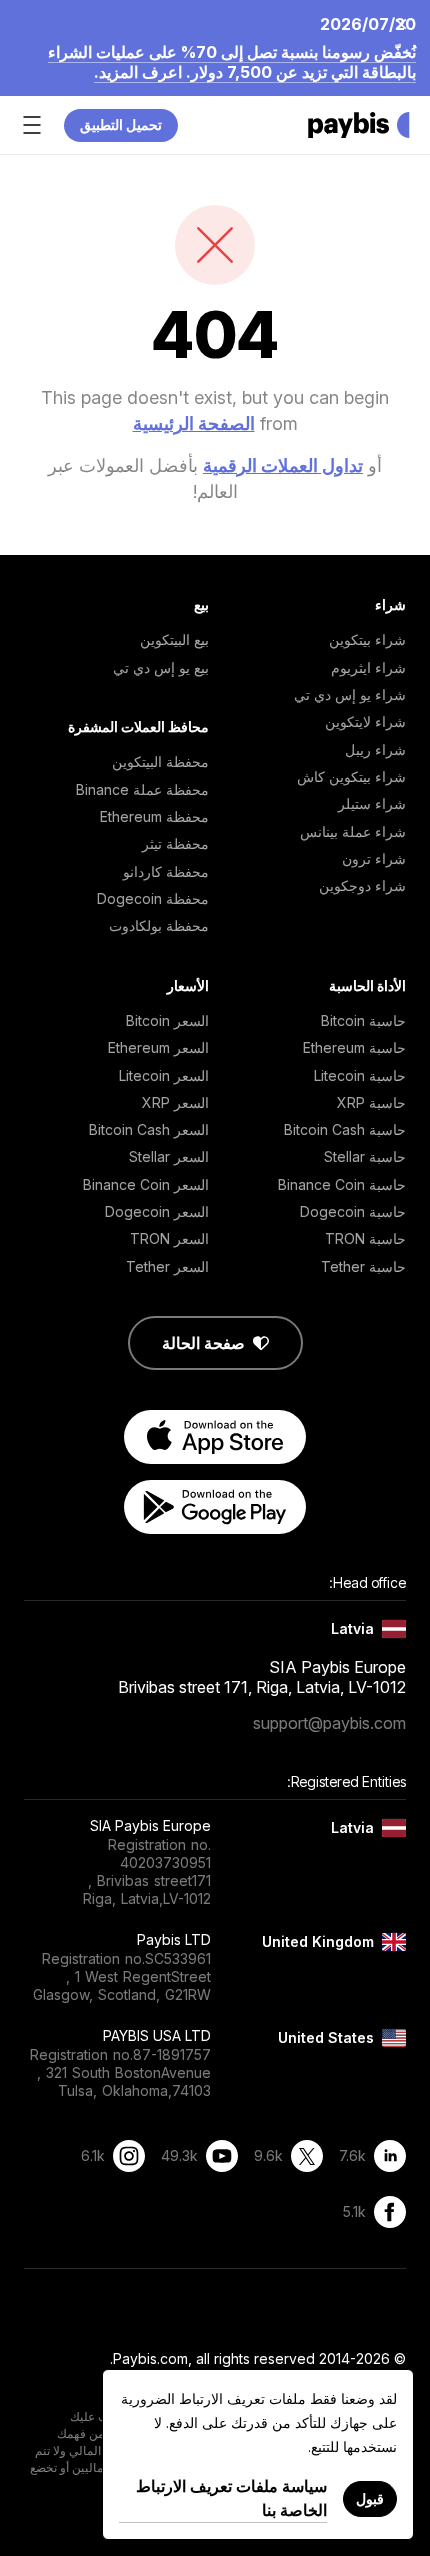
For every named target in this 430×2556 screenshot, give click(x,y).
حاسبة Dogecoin (353, 1211)
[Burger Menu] (32, 125)
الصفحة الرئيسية (194, 423)
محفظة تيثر (175, 843)
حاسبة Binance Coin (342, 1184)
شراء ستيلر (372, 803)
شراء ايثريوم (368, 667)
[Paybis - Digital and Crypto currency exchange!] (359, 125)
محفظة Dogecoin (153, 898)
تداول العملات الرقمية (283, 465)
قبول (370, 2498)
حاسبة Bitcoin (363, 1020)
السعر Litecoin (164, 1075)
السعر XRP (175, 1102)
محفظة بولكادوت (159, 925)
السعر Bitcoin (167, 1020)
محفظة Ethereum (154, 816)
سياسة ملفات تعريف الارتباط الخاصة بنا (231, 2498)
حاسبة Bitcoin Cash (345, 1129)
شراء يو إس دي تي (350, 694)
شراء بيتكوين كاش (351, 776)
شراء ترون (374, 858)
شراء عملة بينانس (353, 831)
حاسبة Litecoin (360, 1075)
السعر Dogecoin (157, 1211)
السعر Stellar (169, 1156)
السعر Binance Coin (146, 1184)
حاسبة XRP (371, 1102)
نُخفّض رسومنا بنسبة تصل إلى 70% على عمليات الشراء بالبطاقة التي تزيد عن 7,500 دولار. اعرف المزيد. (232, 62)
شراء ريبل (375, 749)
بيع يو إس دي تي (161, 667)
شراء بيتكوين (367, 639)
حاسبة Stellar (365, 1156)
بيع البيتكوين (174, 639)
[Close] (407, 23)
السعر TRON (169, 1238)
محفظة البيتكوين (160, 761)
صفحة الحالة (203, 1343)
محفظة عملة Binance (142, 789)
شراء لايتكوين (365, 721)
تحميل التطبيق (121, 124)
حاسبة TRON (365, 1238)
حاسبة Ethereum (354, 1047)
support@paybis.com (329, 1723)
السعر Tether (167, 1266)
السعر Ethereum (158, 1047)
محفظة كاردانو (166, 871)
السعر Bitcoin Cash (149, 1129)
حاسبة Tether (363, 1266)
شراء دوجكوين (362, 885)
